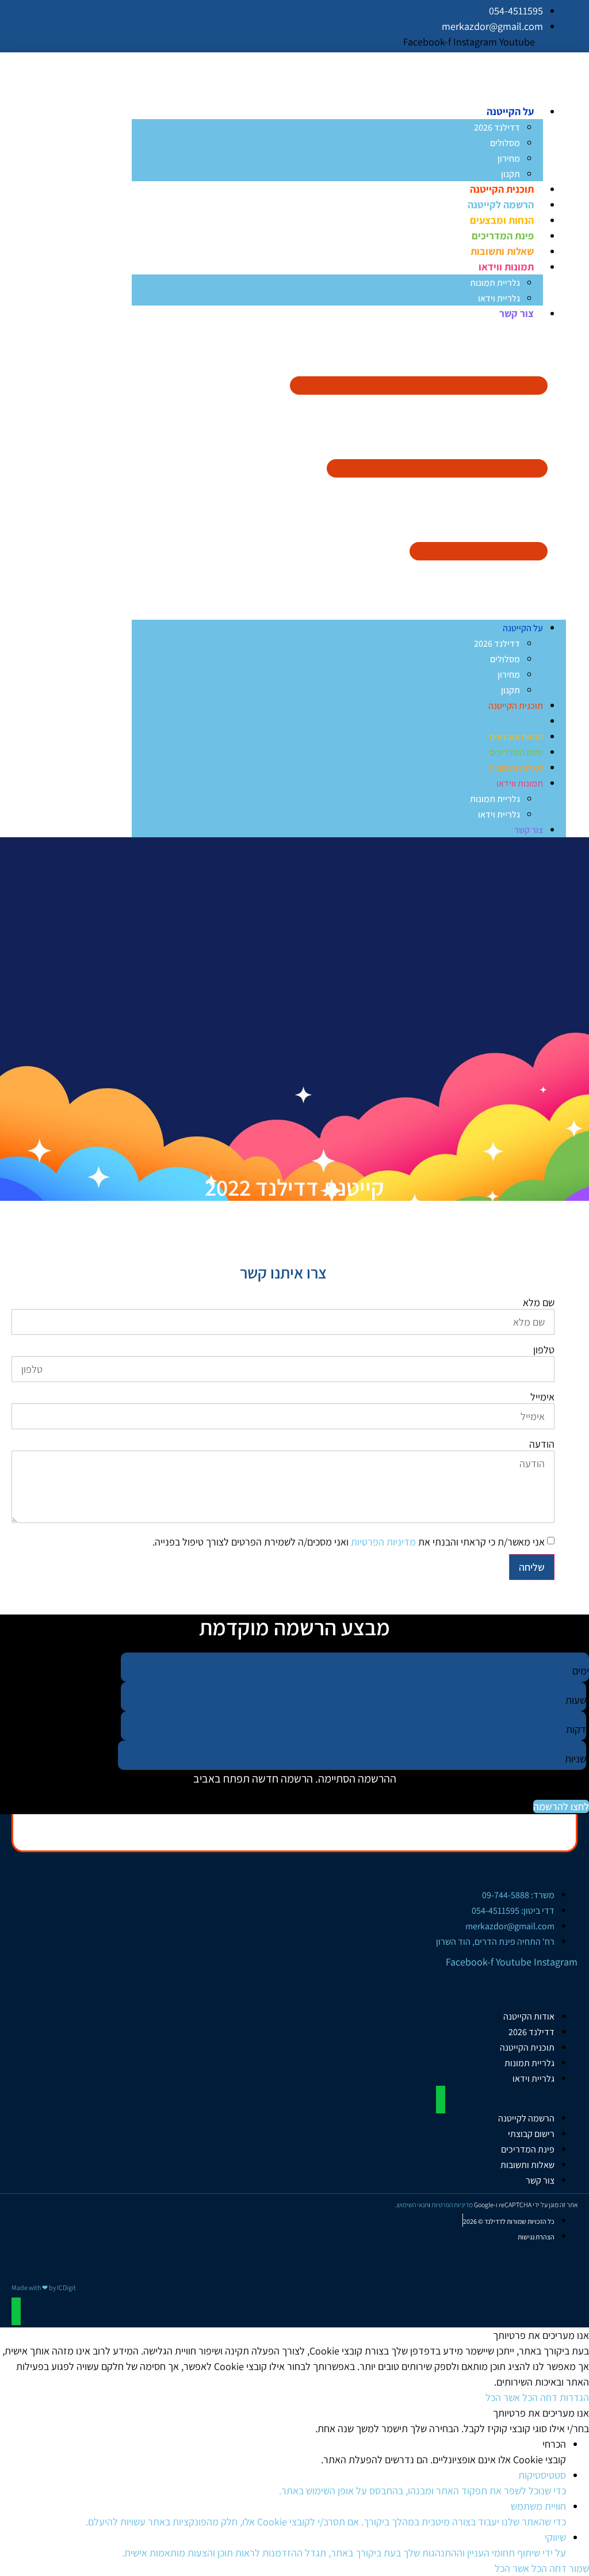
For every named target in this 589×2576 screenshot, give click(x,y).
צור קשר (517, 313)
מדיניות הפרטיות (383, 1542)
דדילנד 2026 (497, 127)
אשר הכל (503, 2397)
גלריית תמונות (495, 283)
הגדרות (573, 2397)
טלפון (544, 1350)
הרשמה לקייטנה (501, 205)
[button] (349, 470)
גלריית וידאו (499, 298)
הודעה (542, 1444)
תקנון (510, 174)
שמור (578, 2568)
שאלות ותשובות (502, 251)
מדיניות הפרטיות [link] (452, 2205)
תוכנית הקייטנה (502, 189)
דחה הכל (539, 2397)
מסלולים (505, 143)
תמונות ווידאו (506, 267)
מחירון (509, 159)
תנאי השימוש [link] (413, 2205)
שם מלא (539, 1303)
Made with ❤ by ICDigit (44, 2287)
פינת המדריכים (503, 236)
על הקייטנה (510, 111)
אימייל (542, 1397)
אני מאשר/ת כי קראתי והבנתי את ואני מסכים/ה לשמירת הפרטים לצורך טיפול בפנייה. (349, 1542)
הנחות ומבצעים (502, 220)
